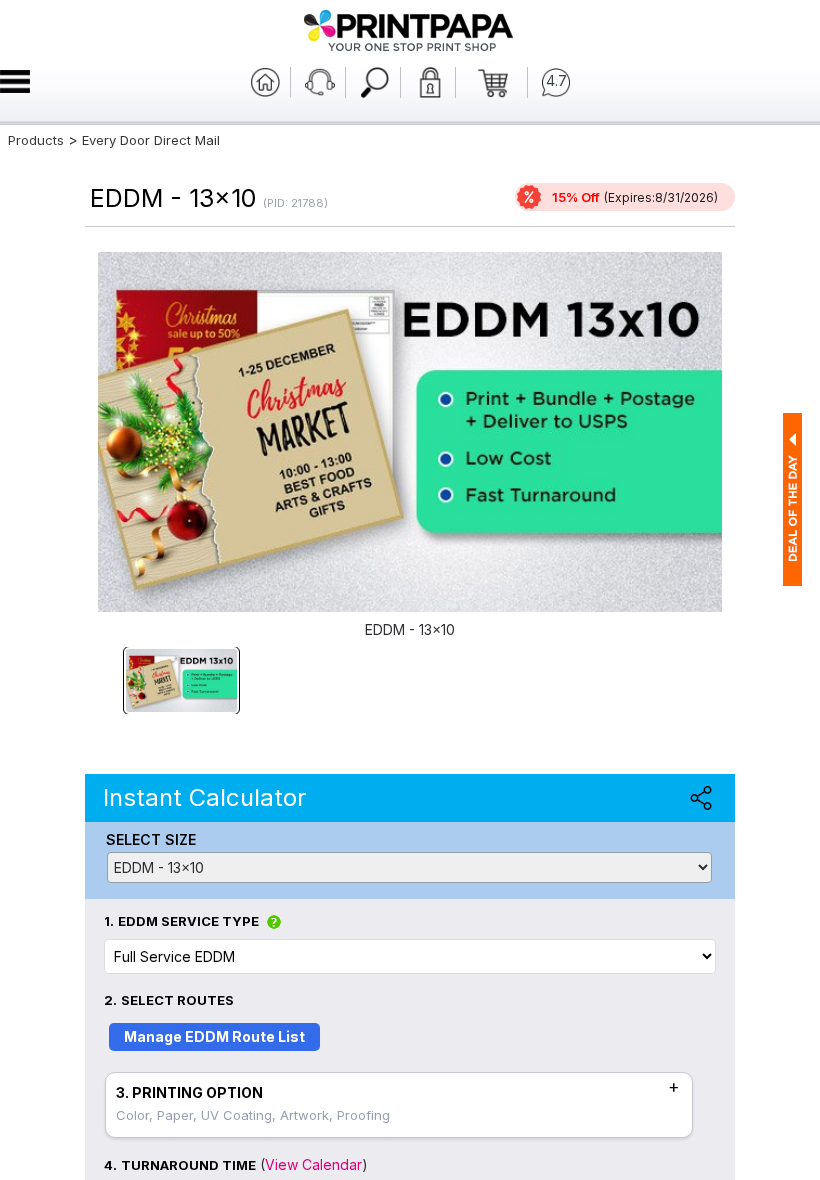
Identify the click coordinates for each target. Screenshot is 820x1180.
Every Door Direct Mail (151, 140)
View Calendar (313, 1164)
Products (36, 140)
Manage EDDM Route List (214, 1036)
